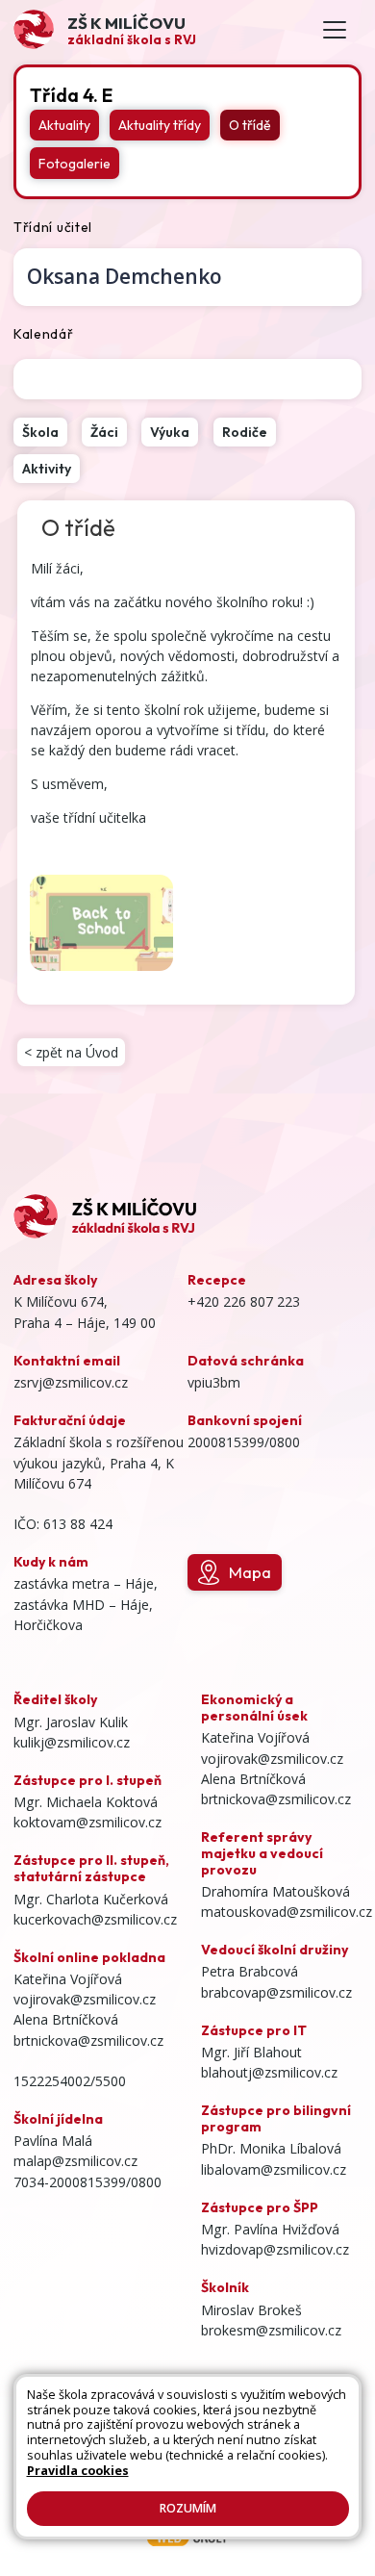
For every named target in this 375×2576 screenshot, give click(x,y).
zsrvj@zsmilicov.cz (71, 1382)
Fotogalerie (75, 164)
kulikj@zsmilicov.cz (72, 1742)
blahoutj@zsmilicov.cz (269, 2072)
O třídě (250, 125)
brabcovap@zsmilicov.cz (276, 1992)
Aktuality (64, 125)
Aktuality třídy (160, 125)
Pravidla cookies (78, 2471)
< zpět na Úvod (71, 1052)
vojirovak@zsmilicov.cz (85, 1999)
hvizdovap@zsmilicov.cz (275, 2249)
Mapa (250, 1572)
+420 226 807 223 (244, 1301)
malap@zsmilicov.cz (75, 2161)
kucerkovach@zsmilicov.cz (95, 1919)
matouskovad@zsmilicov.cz (287, 1912)
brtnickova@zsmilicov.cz (88, 2040)
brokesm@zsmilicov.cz (271, 2330)
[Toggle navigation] (335, 30)
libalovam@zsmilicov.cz (274, 2169)
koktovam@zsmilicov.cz (87, 1822)
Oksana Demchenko (125, 276)
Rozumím (188, 2508)
